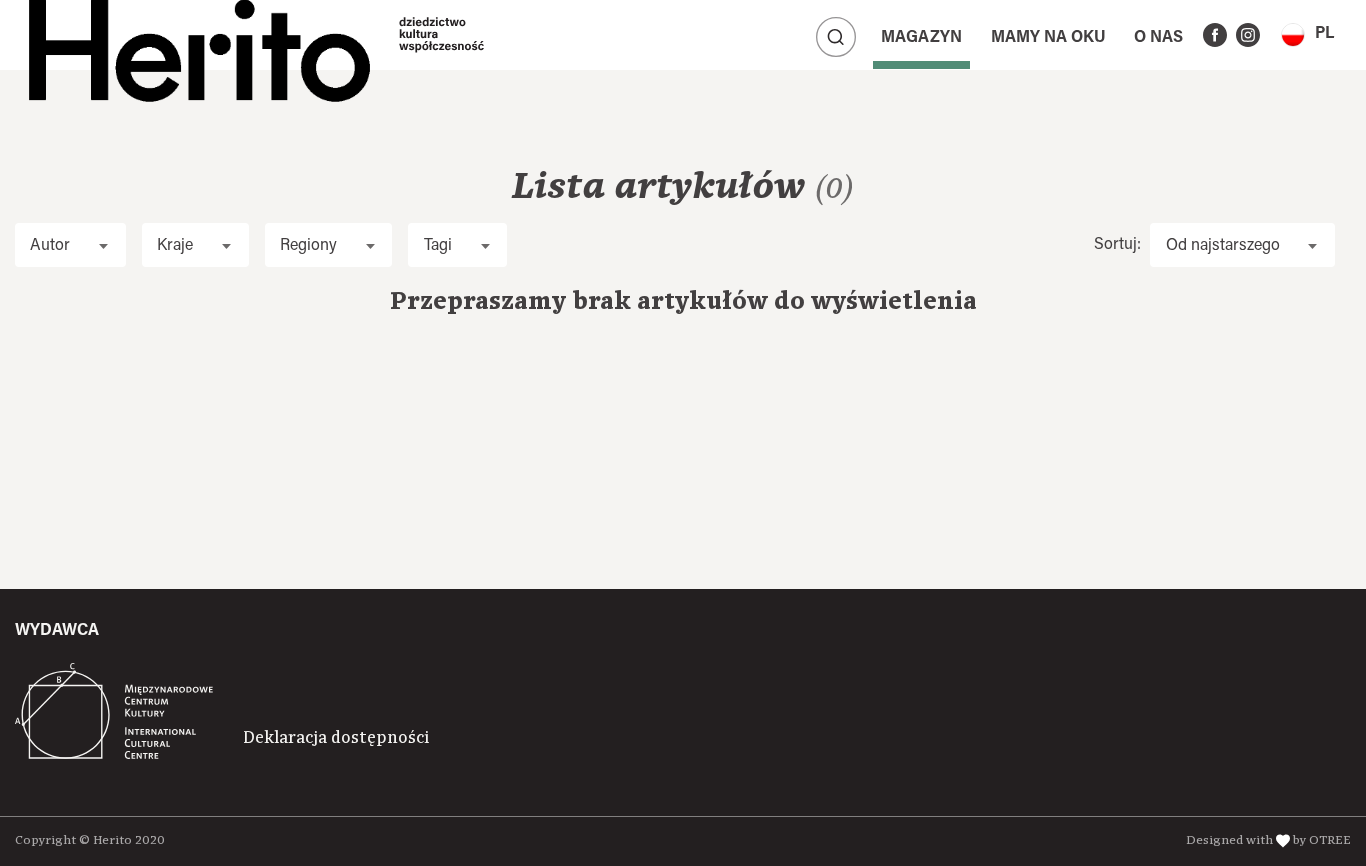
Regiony (308, 246)
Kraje (175, 246)
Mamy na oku (1048, 38)
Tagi (438, 246)
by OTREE (1322, 840)
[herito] (199, 35)
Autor (50, 246)
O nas (1158, 38)
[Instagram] (1248, 35)
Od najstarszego (1223, 246)
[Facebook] (1215, 35)
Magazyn (921, 38)
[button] (1307, 34)
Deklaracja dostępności (336, 738)
